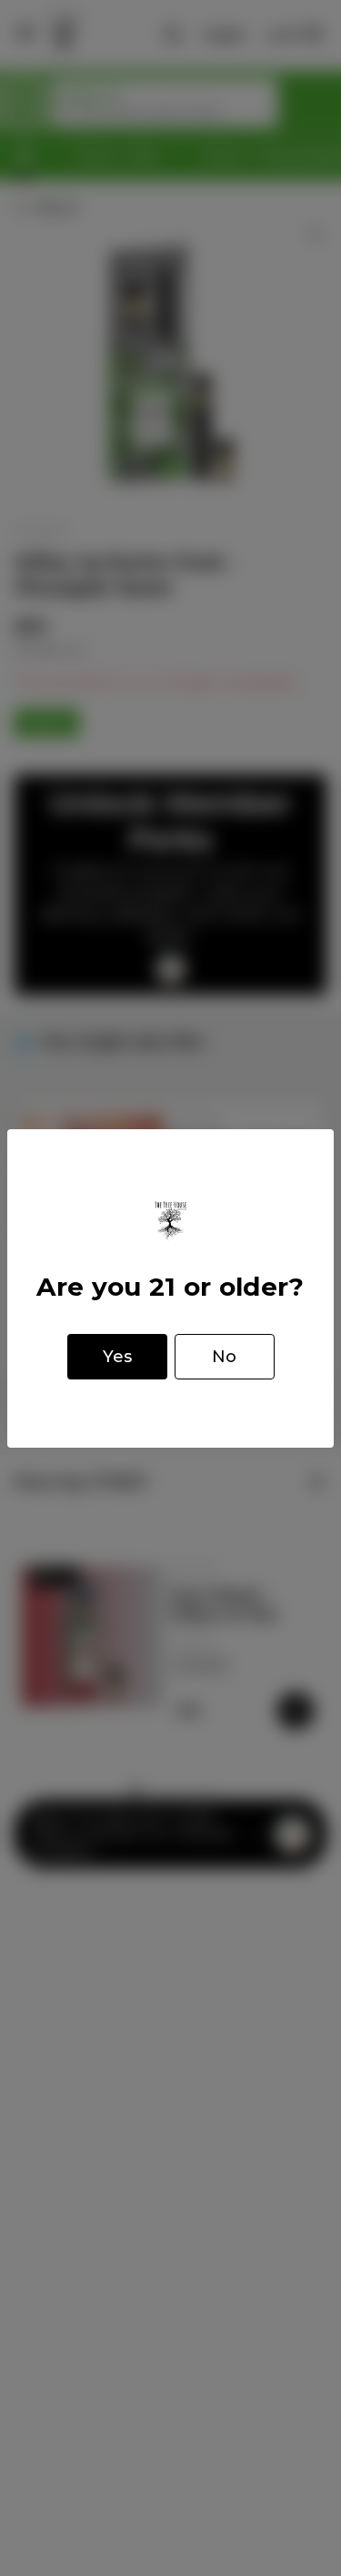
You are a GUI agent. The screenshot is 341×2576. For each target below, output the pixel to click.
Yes (117, 1357)
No (224, 1357)
